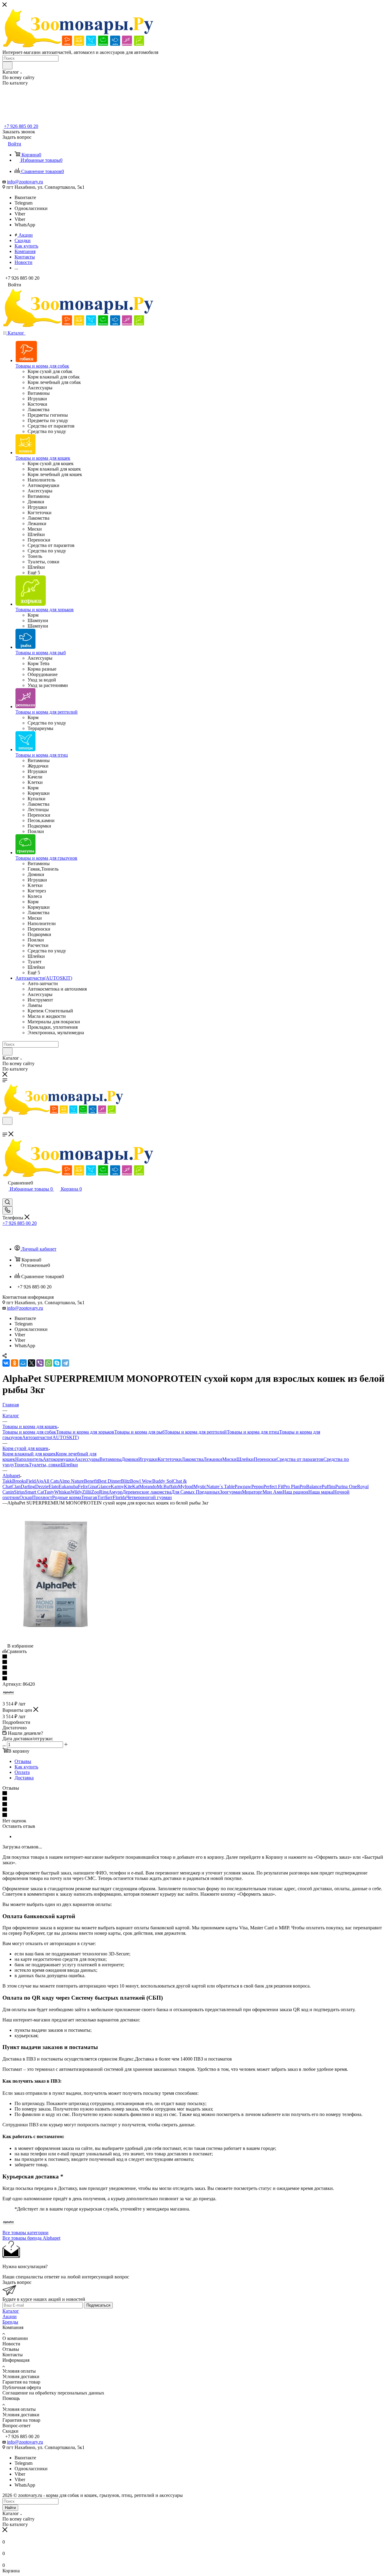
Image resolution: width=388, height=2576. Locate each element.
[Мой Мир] (23, 1363)
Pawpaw (243, 1486)
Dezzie (42, 1486)
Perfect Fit (273, 1486)
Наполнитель (29, 1459)
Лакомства (192, 1459)
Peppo (257, 1486)
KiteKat (132, 1486)
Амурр (115, 1492)
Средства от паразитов (300, 1459)
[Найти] (7, 65)
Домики (130, 1459)
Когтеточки (170, 1459)
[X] (32, 1363)
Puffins (328, 1486)
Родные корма (67, 1497)
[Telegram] (65, 1363)
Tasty (49, 1492)
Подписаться (98, 2305)
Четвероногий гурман (149, 1497)
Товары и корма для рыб (139, 1432)
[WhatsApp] (48, 1363)
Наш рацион (295, 1492)
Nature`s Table (221, 1486)
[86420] (55, 1640)
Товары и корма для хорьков (85, 1432)
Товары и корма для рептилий (196, 1432)
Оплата (22, 1772)
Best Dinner (109, 1481)
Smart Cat (34, 1492)
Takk (7, 1481)
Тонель (22, 1465)
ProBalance (311, 1486)
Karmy (117, 1486)
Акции (10, 2316)
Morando (148, 1486)
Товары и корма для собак (29, 1432)
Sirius (19, 1492)
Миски (229, 1459)
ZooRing (100, 1492)
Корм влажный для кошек (29, 1454)
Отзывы (23, 1761)
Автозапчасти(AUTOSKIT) (50, 1437)
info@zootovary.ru (25, 182)
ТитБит (105, 1497)
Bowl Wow (141, 1481)
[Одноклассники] (15, 1363)
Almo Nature (71, 1481)
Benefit (91, 1481)
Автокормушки (59, 1459)
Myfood (186, 1486)
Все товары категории (25, 2233)
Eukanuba (68, 1486)
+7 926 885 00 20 (21, 126)
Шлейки (245, 1459)
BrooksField (24, 1481)
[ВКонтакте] (6, 1363)
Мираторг (252, 1492)
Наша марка (321, 1492)
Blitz (125, 1481)
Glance (104, 1486)
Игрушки (148, 1459)
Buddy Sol (162, 1481)
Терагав (89, 1497)
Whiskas (62, 1492)
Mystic (200, 1486)
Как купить (26, 1767)
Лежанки (213, 1459)
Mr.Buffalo (167, 1486)
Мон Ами (273, 1492)
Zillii (87, 1492)
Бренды (10, 2322)
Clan (16, 1486)
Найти (10, 2508)
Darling (28, 1486)
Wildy (76, 1492)
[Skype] (57, 1363)
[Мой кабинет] (5, 1196)
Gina (92, 1486)
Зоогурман (231, 1492)
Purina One (346, 1486)
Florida (120, 1497)
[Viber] (40, 1363)
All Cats (51, 1481)
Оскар (26, 1497)
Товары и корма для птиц (253, 1432)
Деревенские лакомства (147, 1492)
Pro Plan (291, 1486)
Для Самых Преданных (196, 1492)
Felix (83, 1486)
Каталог (11, 2311)
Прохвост (42, 1497)
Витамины (110, 1459)
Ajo (39, 1481)
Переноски (265, 1459)
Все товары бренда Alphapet (31, 2238)
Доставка (24, 1778)
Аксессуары (87, 1459)
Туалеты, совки (45, 1465)
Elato (54, 1486)
